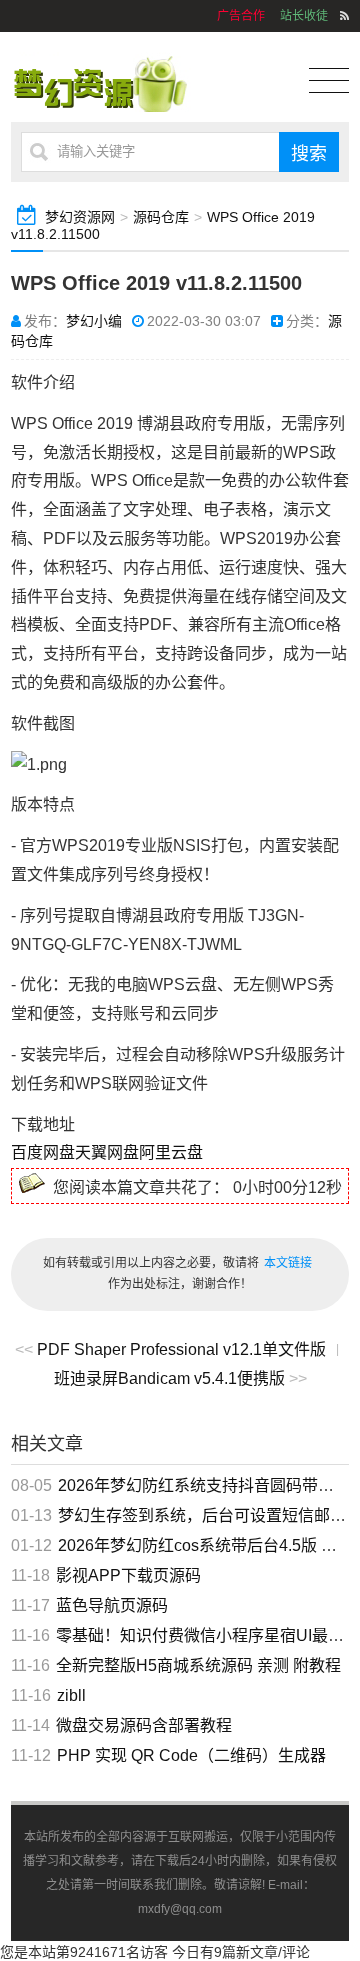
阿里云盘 (171, 1152)
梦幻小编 (94, 321)
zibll (71, 1695)
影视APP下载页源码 (128, 1575)
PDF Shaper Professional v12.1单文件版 (181, 1349)
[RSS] (344, 16)
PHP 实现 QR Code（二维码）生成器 (191, 1755)
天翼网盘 (107, 1152)
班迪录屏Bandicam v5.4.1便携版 (169, 1378)
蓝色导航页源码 (112, 1605)
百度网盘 (43, 1152)
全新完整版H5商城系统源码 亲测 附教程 (198, 1665)
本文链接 (288, 1263)
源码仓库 (161, 217)
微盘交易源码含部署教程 (144, 1725)
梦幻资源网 (80, 217)
